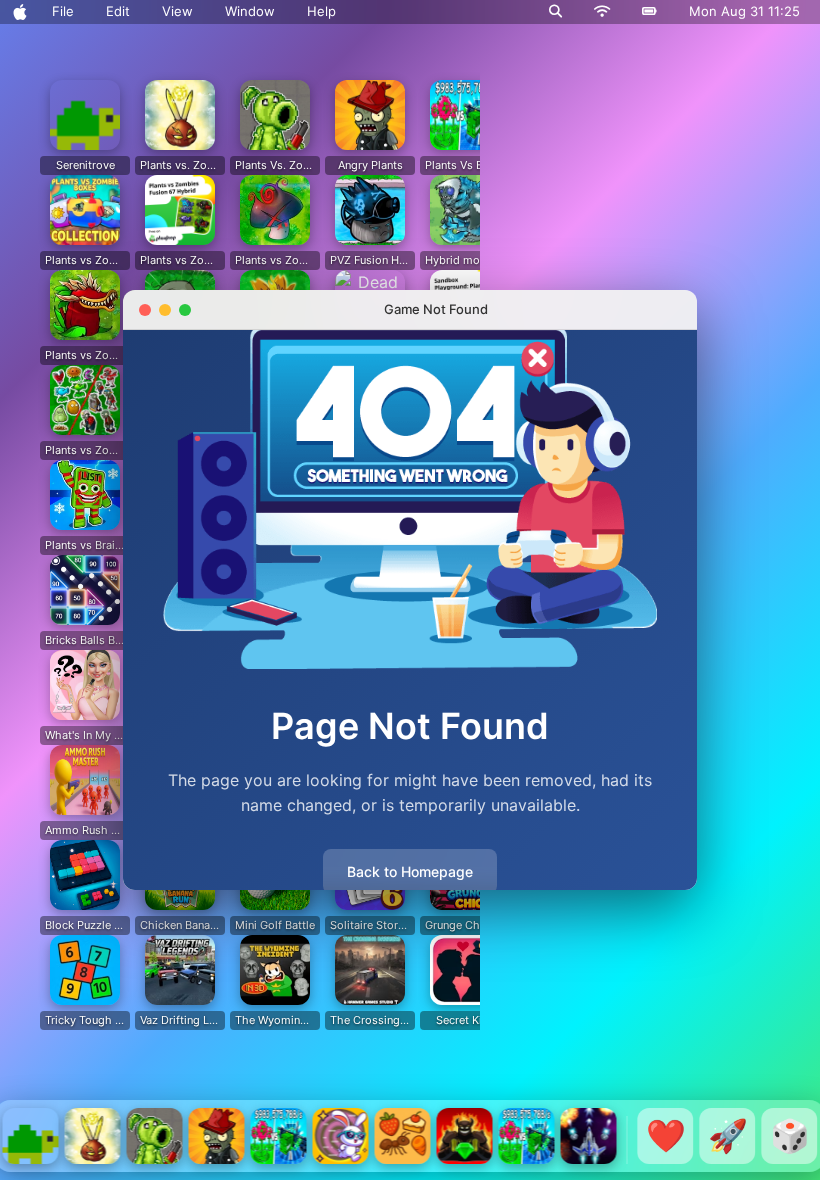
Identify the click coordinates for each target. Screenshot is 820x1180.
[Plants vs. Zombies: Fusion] (93, 1136)
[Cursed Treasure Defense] (465, 1136)
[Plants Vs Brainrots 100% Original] (279, 1136)
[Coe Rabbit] (341, 1136)
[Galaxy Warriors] (589, 1136)
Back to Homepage (410, 871)
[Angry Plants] (217, 1136)
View (177, 11)
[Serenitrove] (31, 1136)
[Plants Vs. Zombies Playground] (155, 1136)
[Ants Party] (403, 1136)
